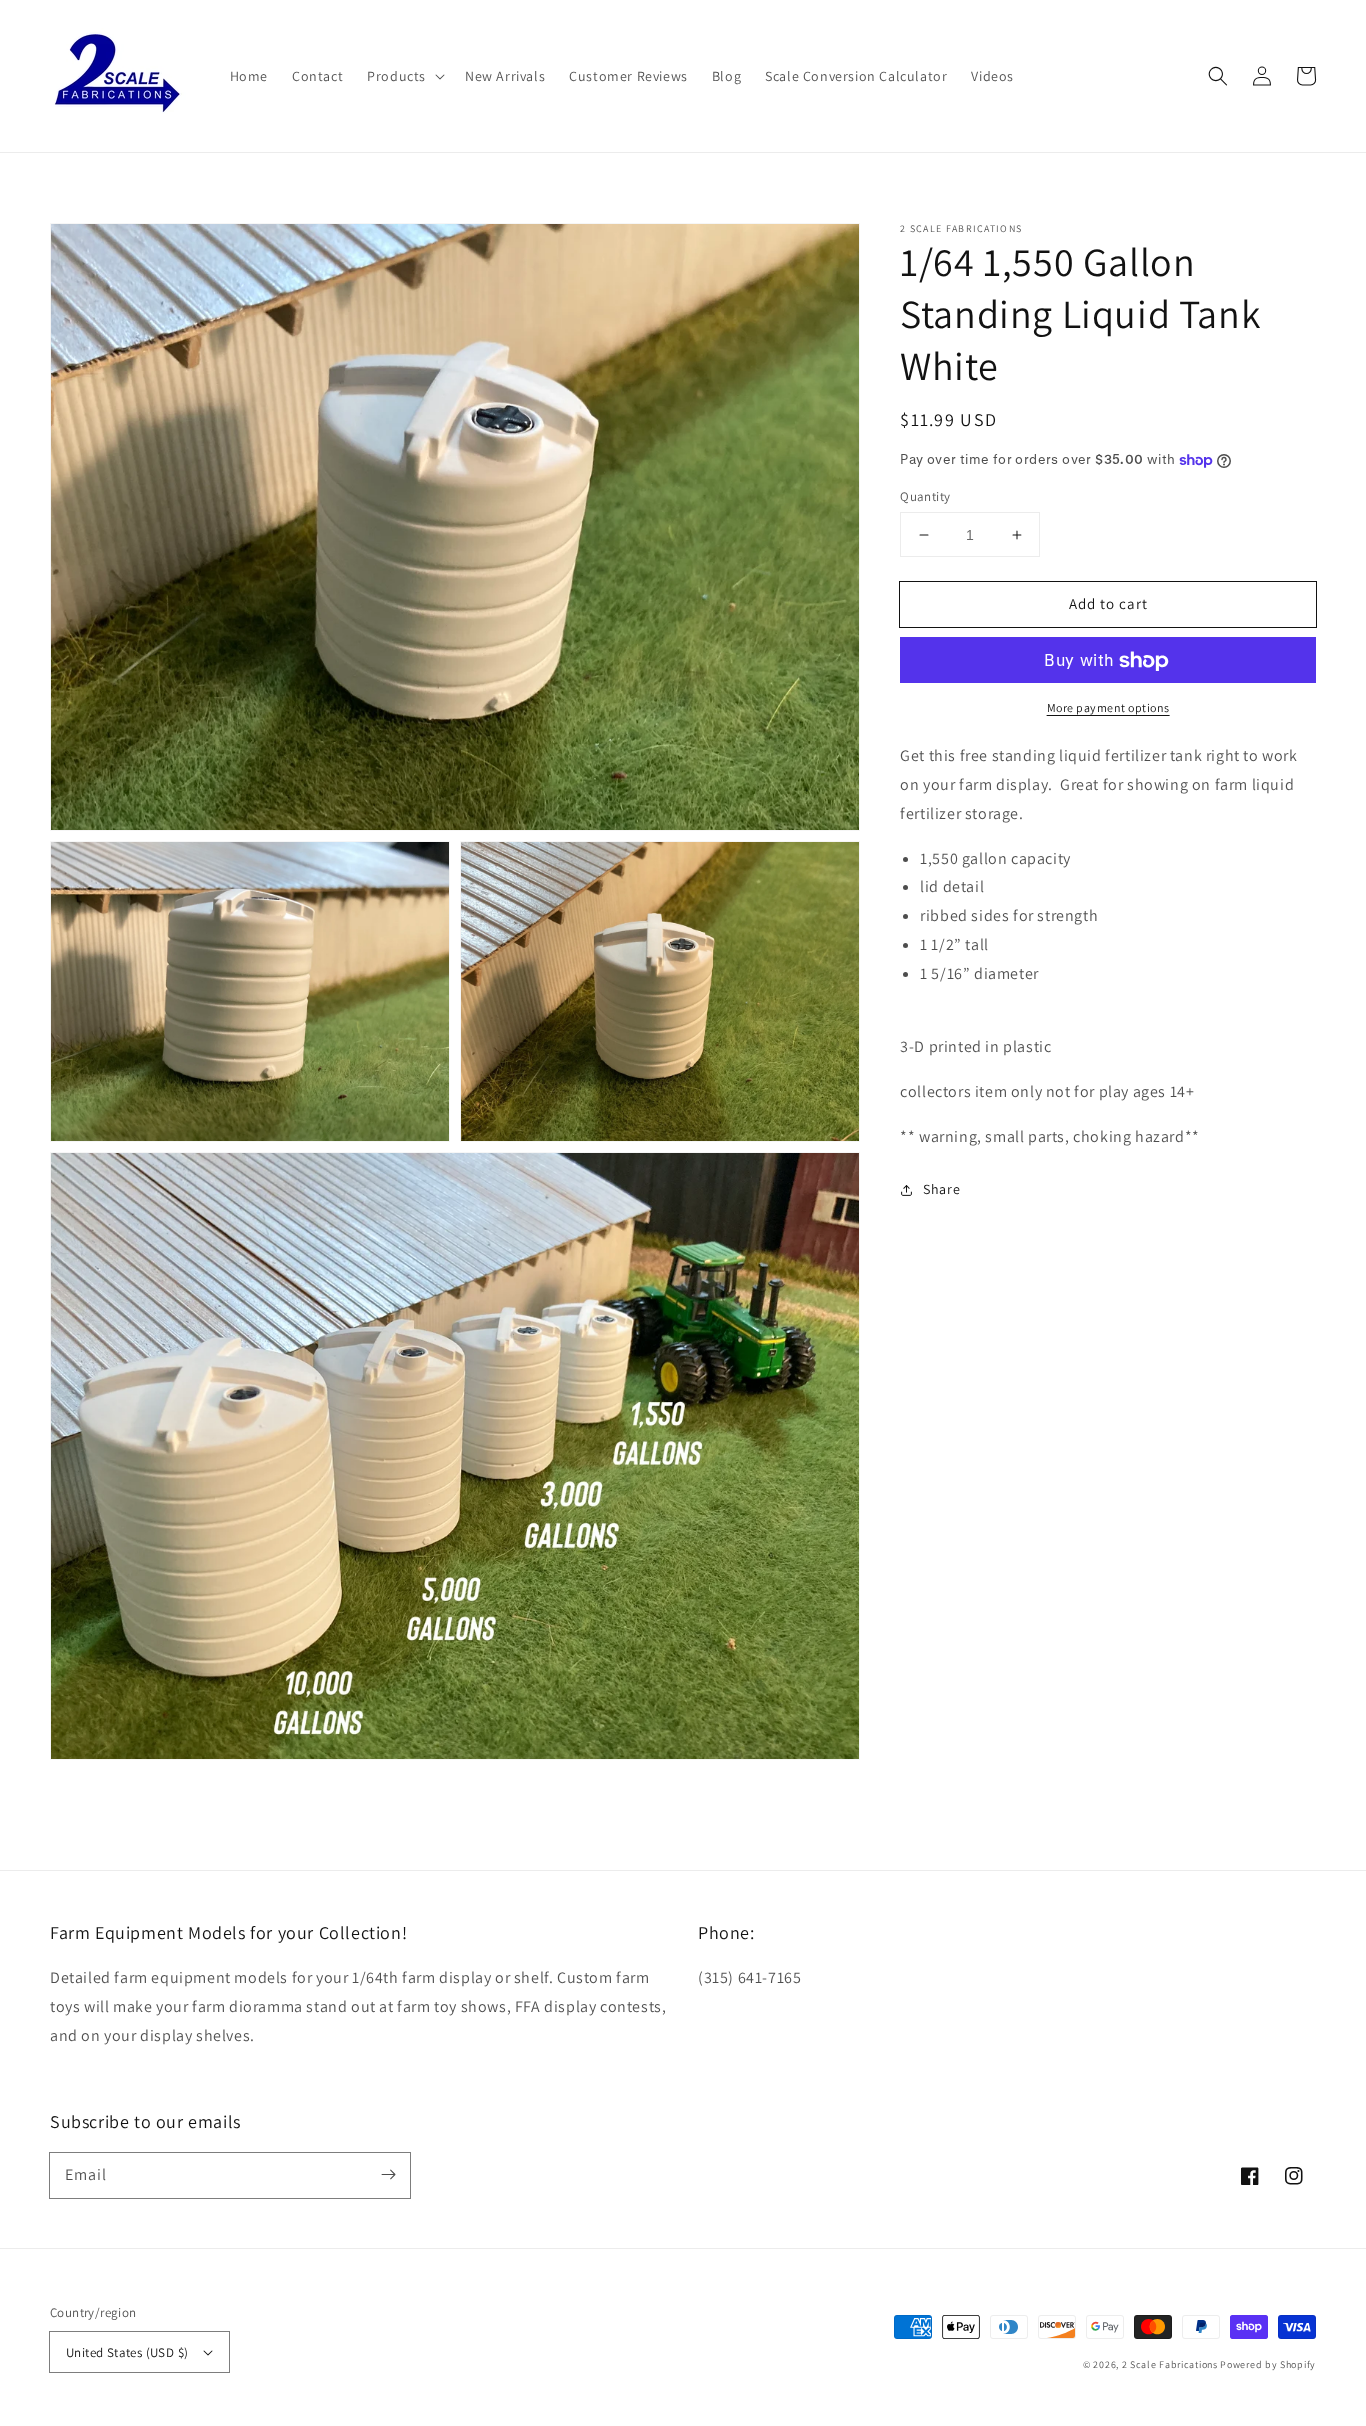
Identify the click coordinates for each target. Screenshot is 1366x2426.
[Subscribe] (388, 2175)
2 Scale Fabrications (1170, 2364)
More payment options (1108, 708)
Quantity (925, 496)
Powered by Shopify (1268, 2364)
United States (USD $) (127, 2352)
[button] (1218, 76)
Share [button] (941, 1189)
